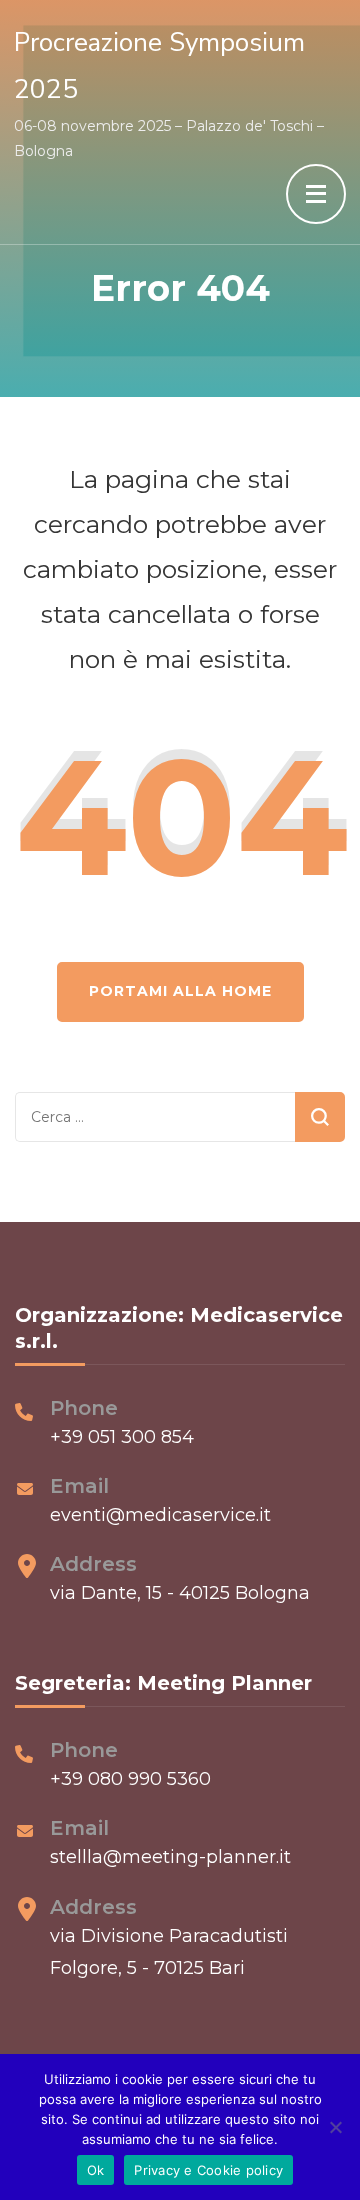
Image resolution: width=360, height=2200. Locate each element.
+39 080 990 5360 (130, 1779)
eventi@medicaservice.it (160, 1515)
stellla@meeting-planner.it (170, 1857)
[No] (335, 2127)
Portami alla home (180, 991)
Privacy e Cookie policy (208, 2170)
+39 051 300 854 (122, 1437)
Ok (96, 2170)
